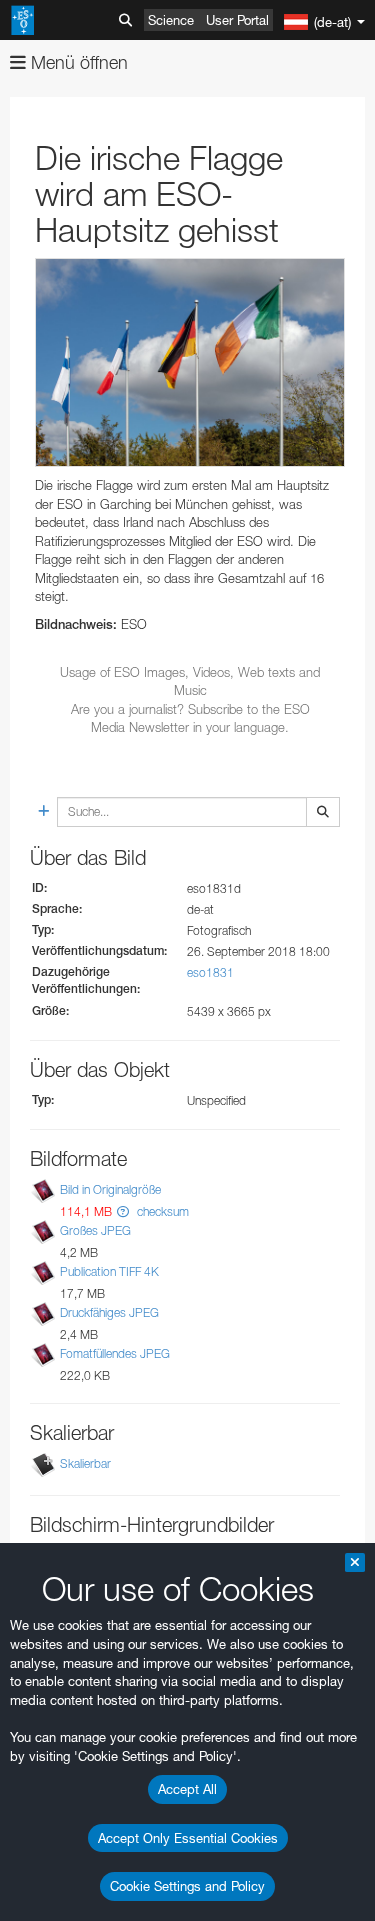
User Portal (237, 20)
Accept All (187, 1789)
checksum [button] (161, 1211)
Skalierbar (85, 1463)
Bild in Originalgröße (110, 1189)
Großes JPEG (95, 1230)
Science (171, 20)
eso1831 (210, 972)
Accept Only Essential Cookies (188, 1838)
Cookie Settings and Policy (187, 1886)
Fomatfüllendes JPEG (115, 1354)
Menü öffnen (77, 62)
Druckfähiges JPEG (109, 1312)
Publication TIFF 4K (109, 1271)
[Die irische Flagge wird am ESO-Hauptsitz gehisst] (190, 362)
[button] (123, 1211)
